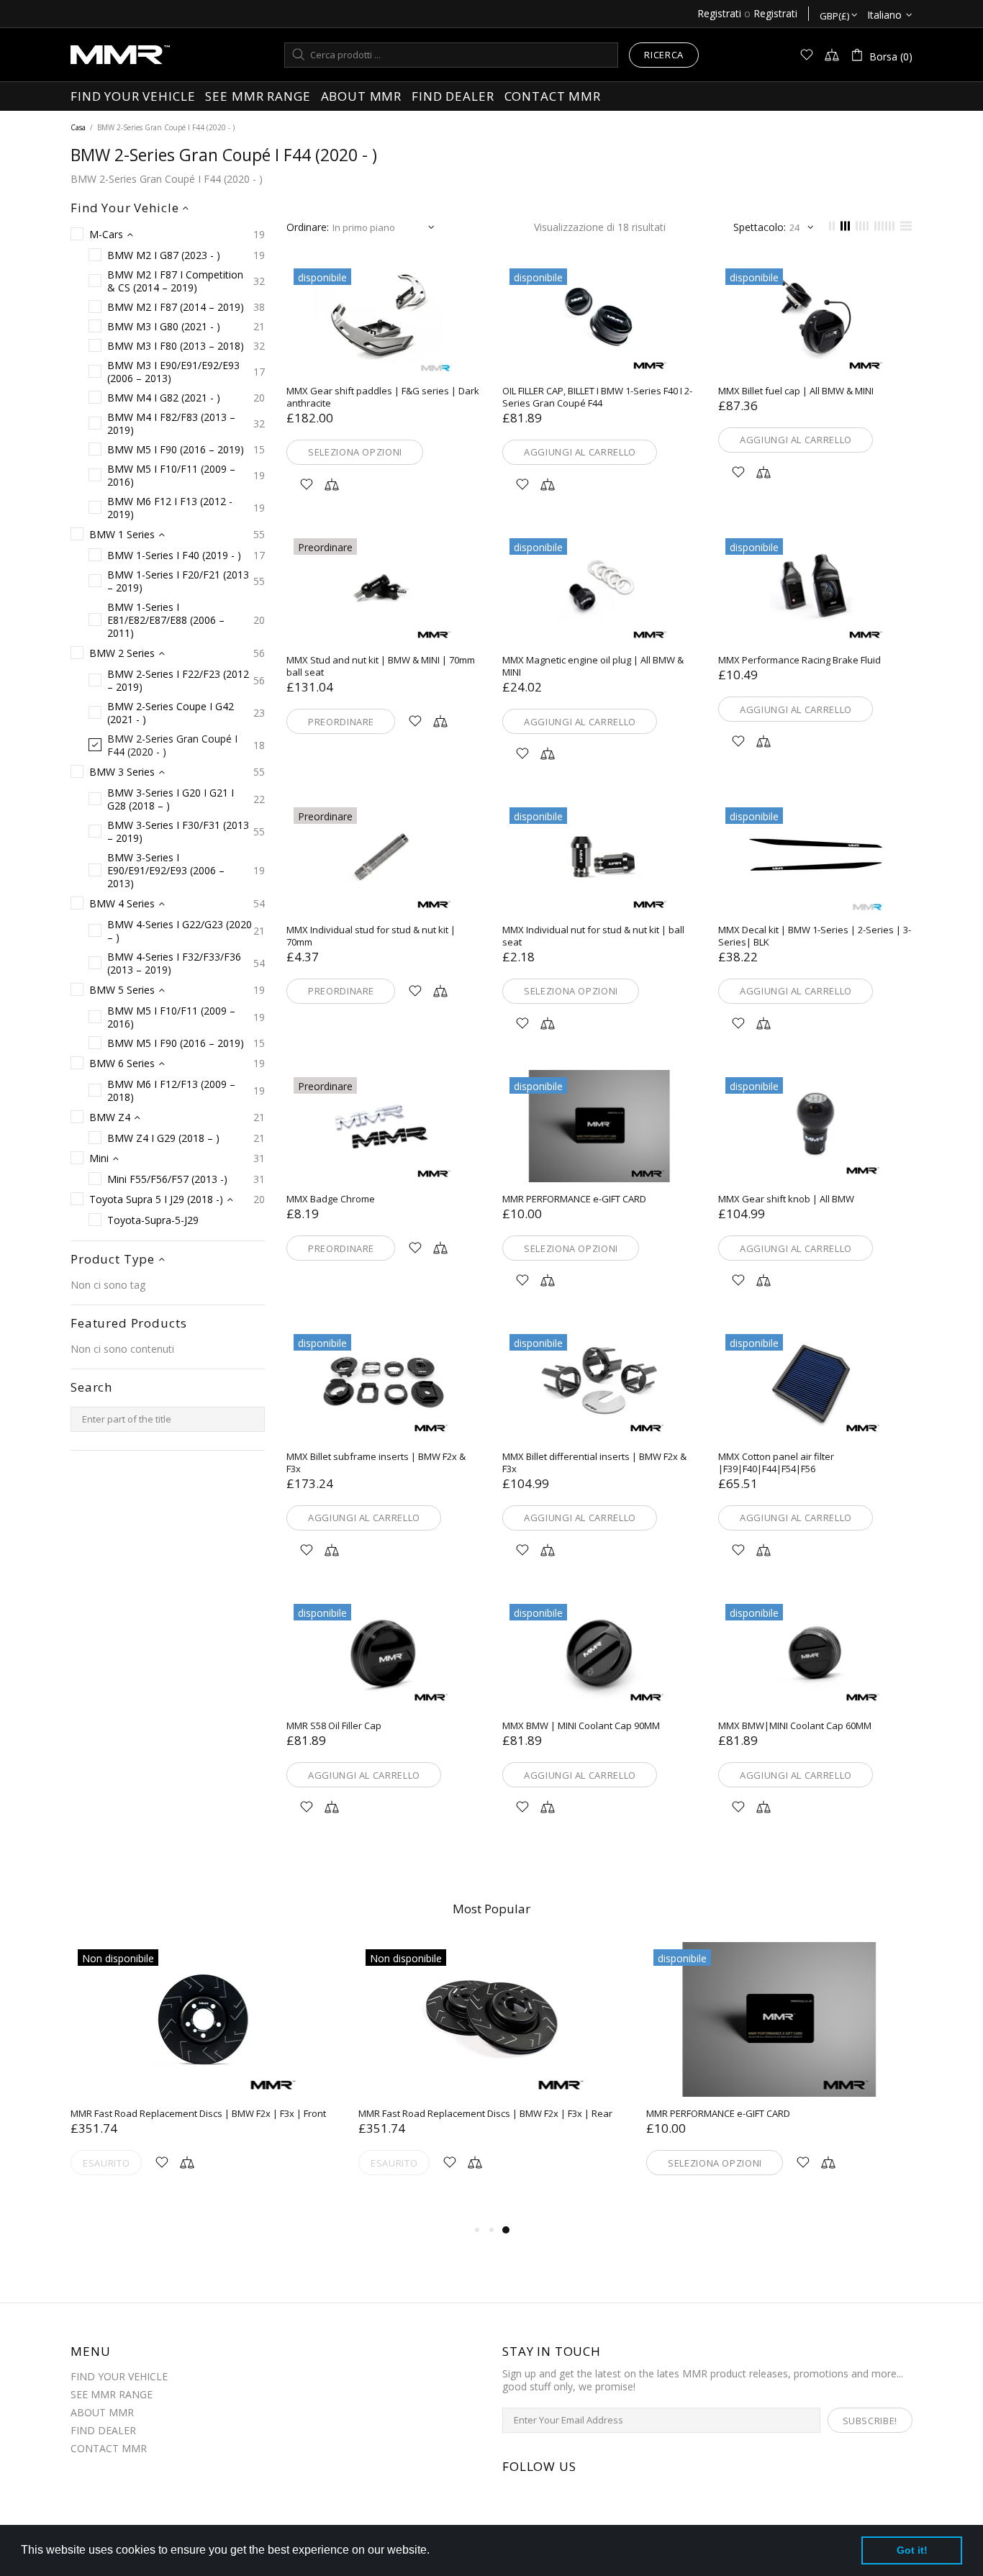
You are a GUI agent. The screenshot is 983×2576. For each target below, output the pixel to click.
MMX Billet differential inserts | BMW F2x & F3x (594, 1463)
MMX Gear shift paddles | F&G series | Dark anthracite (383, 397)
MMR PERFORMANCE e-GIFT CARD (574, 1199)
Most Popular (491, 1909)
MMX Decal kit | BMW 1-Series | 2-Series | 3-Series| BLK (815, 936)
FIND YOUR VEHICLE (119, 2377)
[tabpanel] (779, 2076)
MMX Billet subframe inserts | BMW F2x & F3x (376, 1463)
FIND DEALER (103, 2431)
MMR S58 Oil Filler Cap (334, 1726)
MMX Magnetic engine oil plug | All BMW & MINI (593, 666)
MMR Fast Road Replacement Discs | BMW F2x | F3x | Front (198, 2114)
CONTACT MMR (109, 2449)
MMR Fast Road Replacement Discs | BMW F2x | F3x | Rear (485, 2114)
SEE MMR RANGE (112, 2395)
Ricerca (664, 55)
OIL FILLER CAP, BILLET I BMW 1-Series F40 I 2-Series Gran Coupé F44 (597, 397)
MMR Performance (120, 55)
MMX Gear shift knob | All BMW (786, 1199)
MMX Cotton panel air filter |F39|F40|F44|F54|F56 (776, 1463)
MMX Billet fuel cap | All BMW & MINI (796, 391)
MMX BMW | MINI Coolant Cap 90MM (581, 1726)
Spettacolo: (760, 227)
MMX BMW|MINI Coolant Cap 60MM (795, 1726)
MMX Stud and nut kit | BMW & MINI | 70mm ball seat (381, 666)
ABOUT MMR (102, 2413)
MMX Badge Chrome (331, 1199)
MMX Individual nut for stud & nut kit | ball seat (593, 936)
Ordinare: (308, 227)
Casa (78, 127)
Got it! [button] (912, 2550)
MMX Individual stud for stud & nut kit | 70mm (371, 936)
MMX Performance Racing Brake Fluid (799, 660)
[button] (435, 2552)
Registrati (719, 14)
